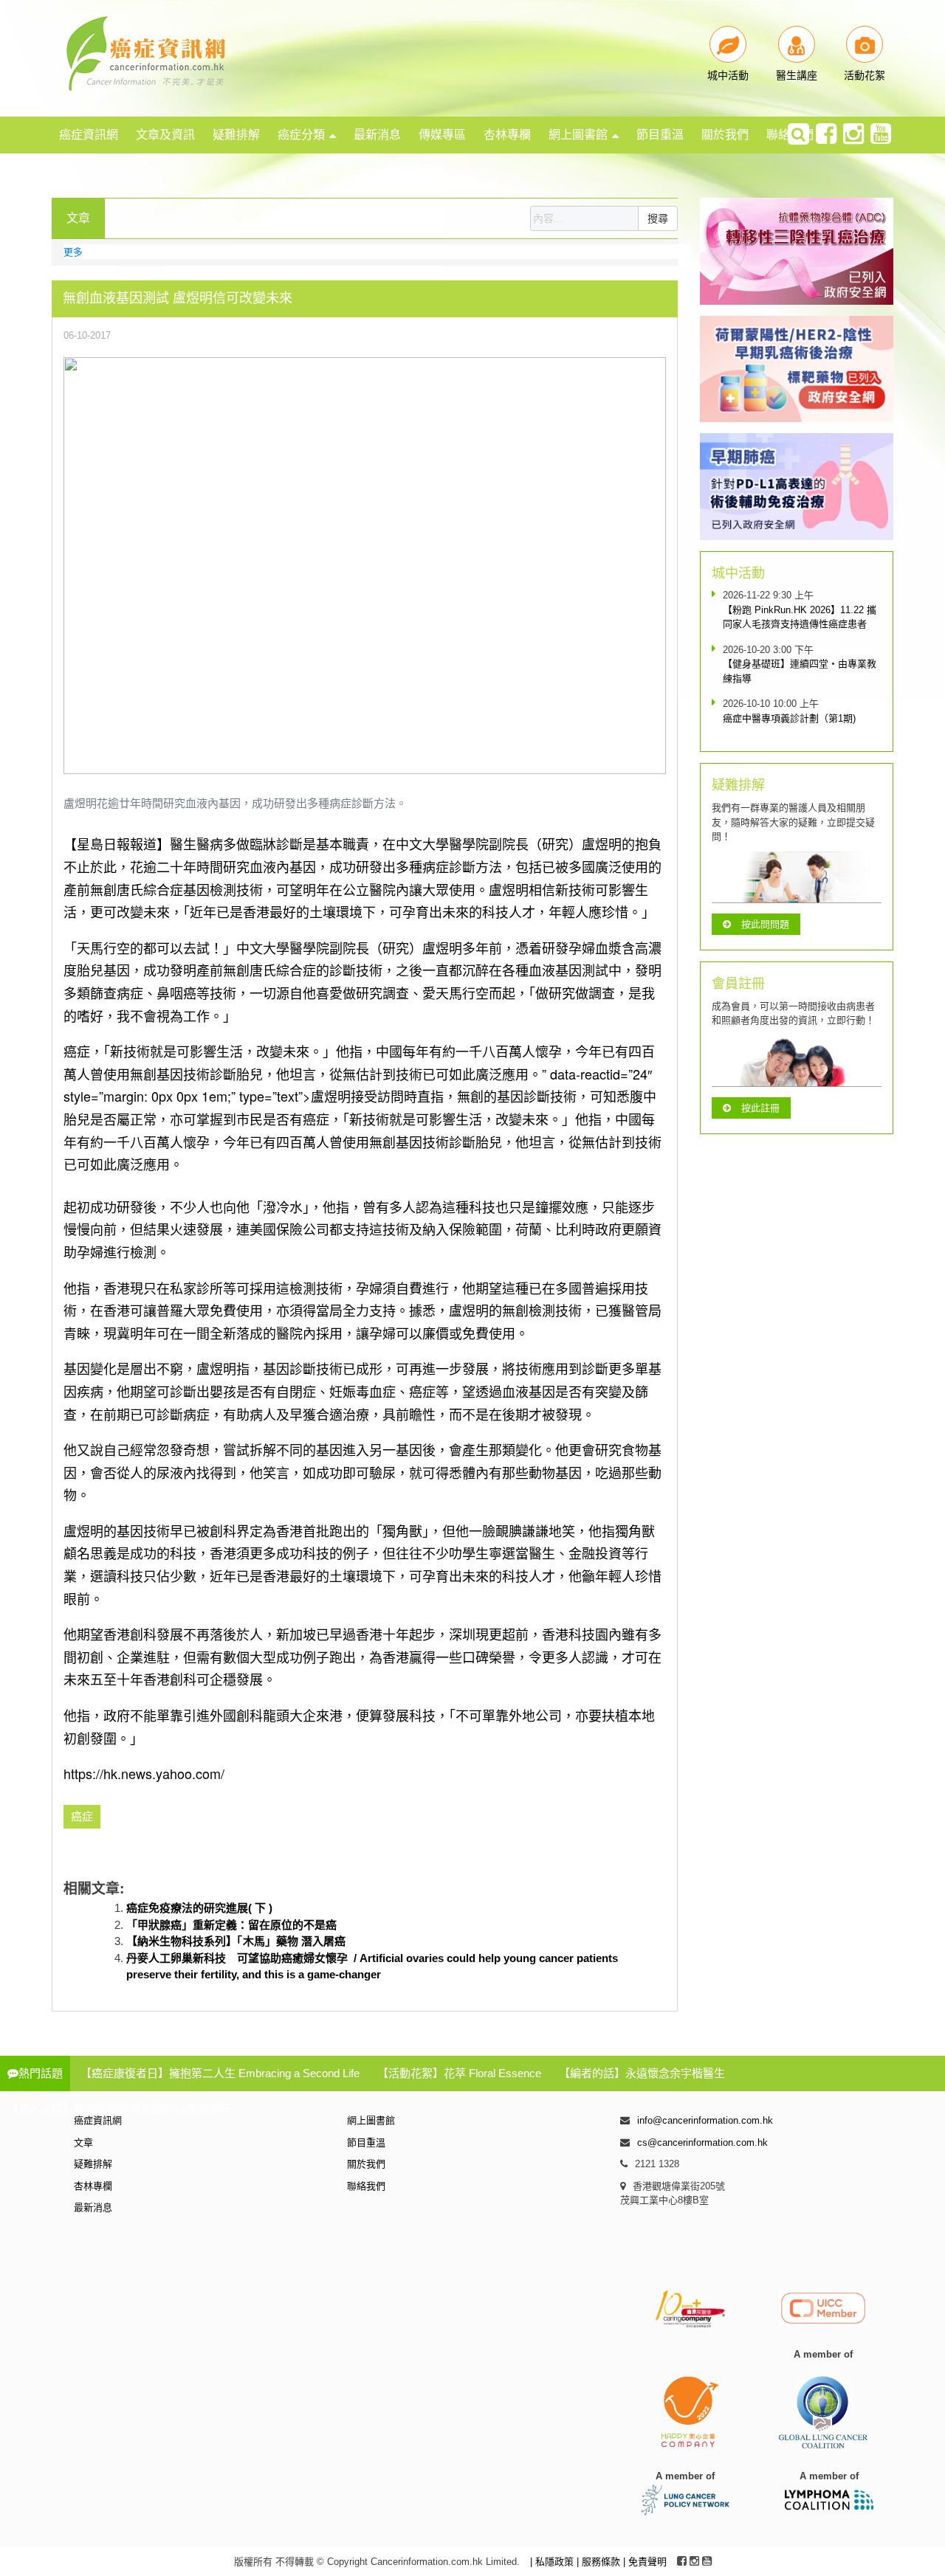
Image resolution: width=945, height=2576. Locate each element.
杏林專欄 (507, 135)
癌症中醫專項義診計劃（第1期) (789, 718)
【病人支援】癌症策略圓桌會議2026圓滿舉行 (119, 2109)
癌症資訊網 (89, 135)
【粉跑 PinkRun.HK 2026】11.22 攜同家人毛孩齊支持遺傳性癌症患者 (800, 617)
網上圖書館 (578, 135)
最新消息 (377, 135)
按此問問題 (765, 924)
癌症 (82, 1816)
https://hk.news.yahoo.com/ (144, 1773)
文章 (83, 2142)
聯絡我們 (366, 2186)
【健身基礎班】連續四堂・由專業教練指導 (800, 671)
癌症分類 (301, 135)
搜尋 (658, 218)
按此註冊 (760, 1108)
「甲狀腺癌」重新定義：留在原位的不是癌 (231, 1925)
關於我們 (725, 135)
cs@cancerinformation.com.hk (702, 2142)
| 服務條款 (600, 2562)
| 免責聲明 (645, 2562)
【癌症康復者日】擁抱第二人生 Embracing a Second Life (220, 2073)
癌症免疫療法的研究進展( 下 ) (199, 1908)
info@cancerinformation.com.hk (705, 2120)
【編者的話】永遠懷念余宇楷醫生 (642, 2073)
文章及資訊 (165, 135)
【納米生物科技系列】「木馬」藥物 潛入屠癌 (236, 1941)
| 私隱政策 (553, 2562)
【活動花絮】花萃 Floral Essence (459, 2073)
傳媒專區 (442, 135)
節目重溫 (660, 135)
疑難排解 (236, 135)
